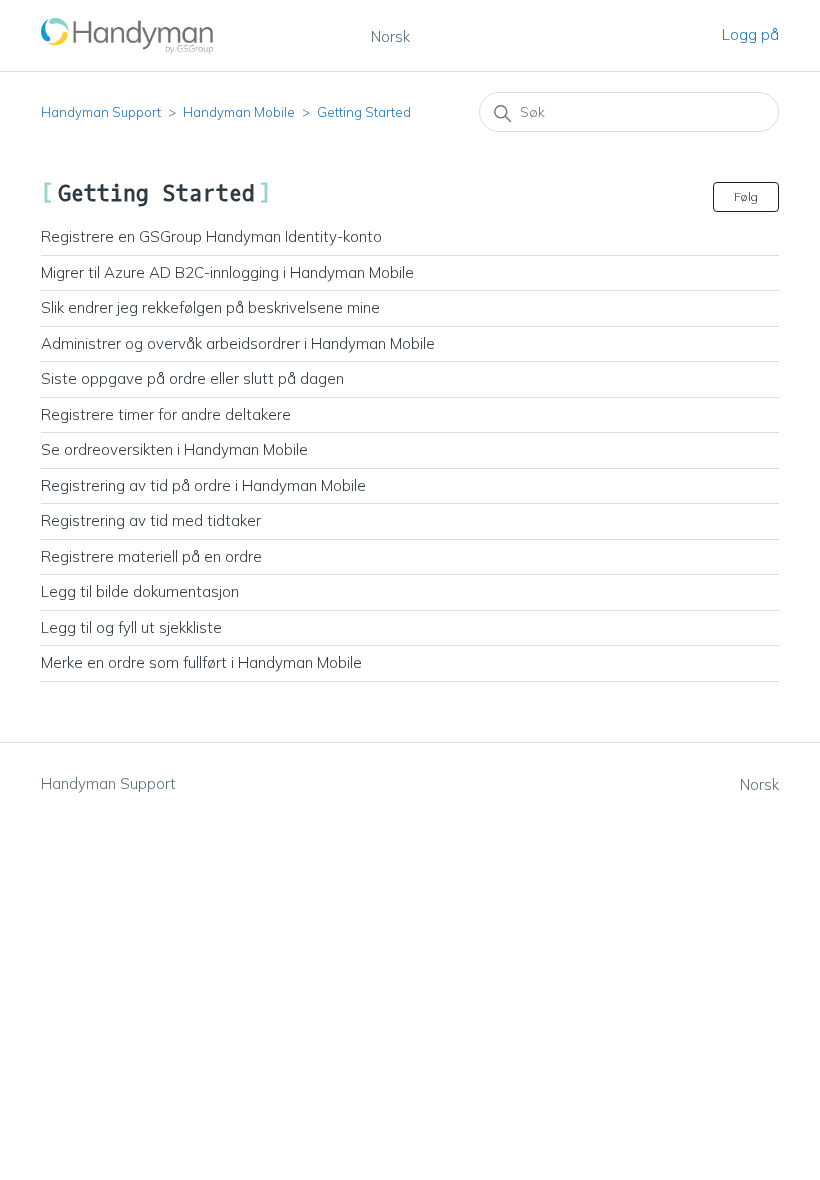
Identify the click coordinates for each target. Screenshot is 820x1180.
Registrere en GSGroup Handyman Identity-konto (211, 236)
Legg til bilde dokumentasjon (140, 591)
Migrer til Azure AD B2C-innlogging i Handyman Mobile (227, 272)
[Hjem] (128, 35)
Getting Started (364, 112)
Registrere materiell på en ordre (151, 556)
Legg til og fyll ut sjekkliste (131, 627)
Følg (746, 196)
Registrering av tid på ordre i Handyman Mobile (203, 485)
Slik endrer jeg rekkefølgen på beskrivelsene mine (210, 307)
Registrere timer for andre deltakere (166, 414)
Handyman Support (101, 112)
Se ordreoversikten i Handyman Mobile (174, 449)
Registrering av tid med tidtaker (151, 520)
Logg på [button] (750, 34)
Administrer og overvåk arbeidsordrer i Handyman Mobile (238, 343)
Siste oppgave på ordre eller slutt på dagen (192, 378)
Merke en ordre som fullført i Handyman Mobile (201, 662)
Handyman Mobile (239, 112)
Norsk (390, 36)
